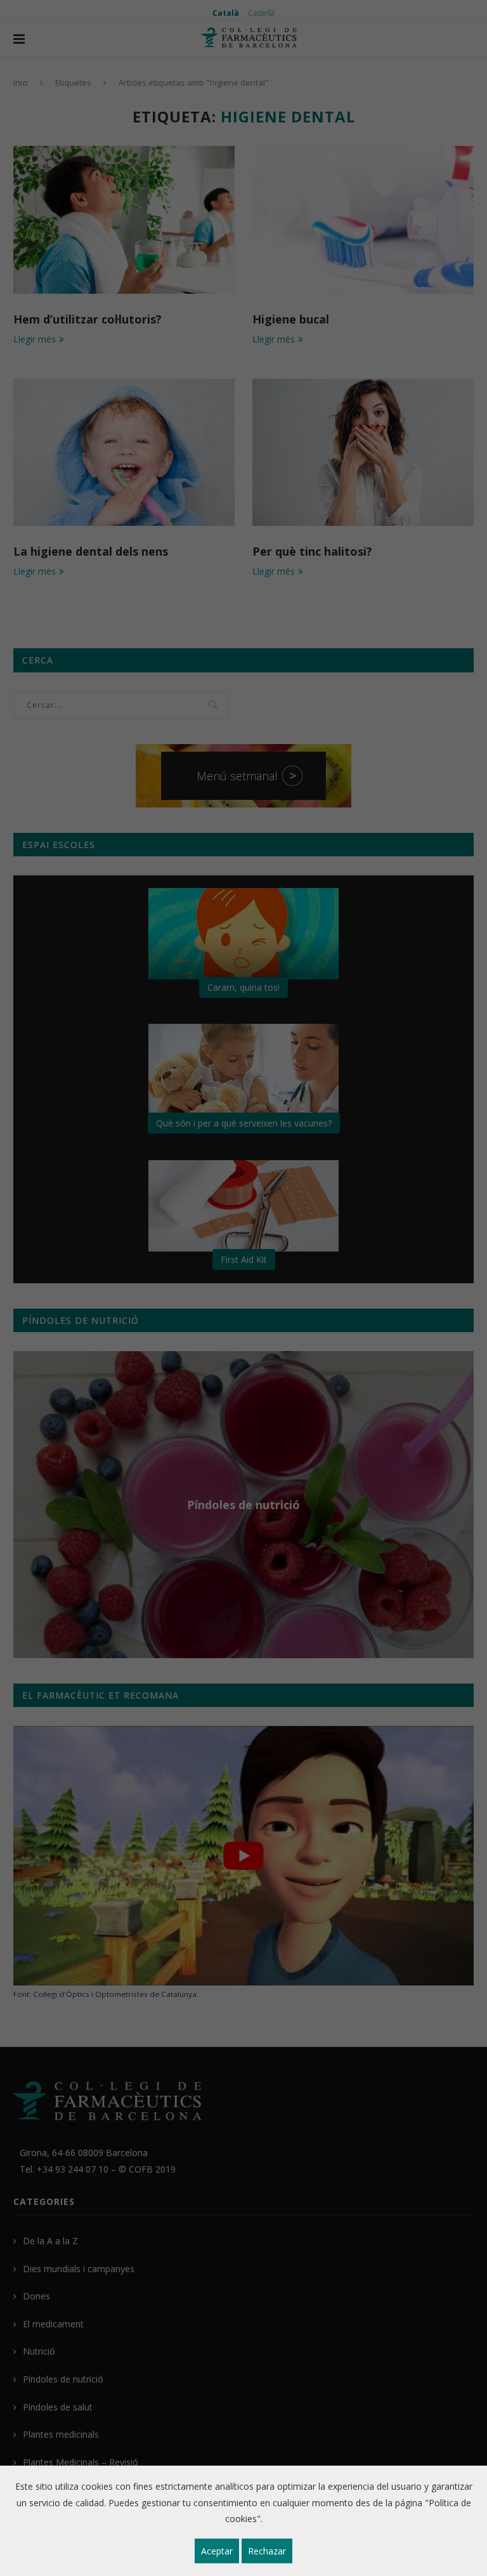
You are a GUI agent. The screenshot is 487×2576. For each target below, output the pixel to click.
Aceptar (217, 2551)
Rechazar (267, 2551)
